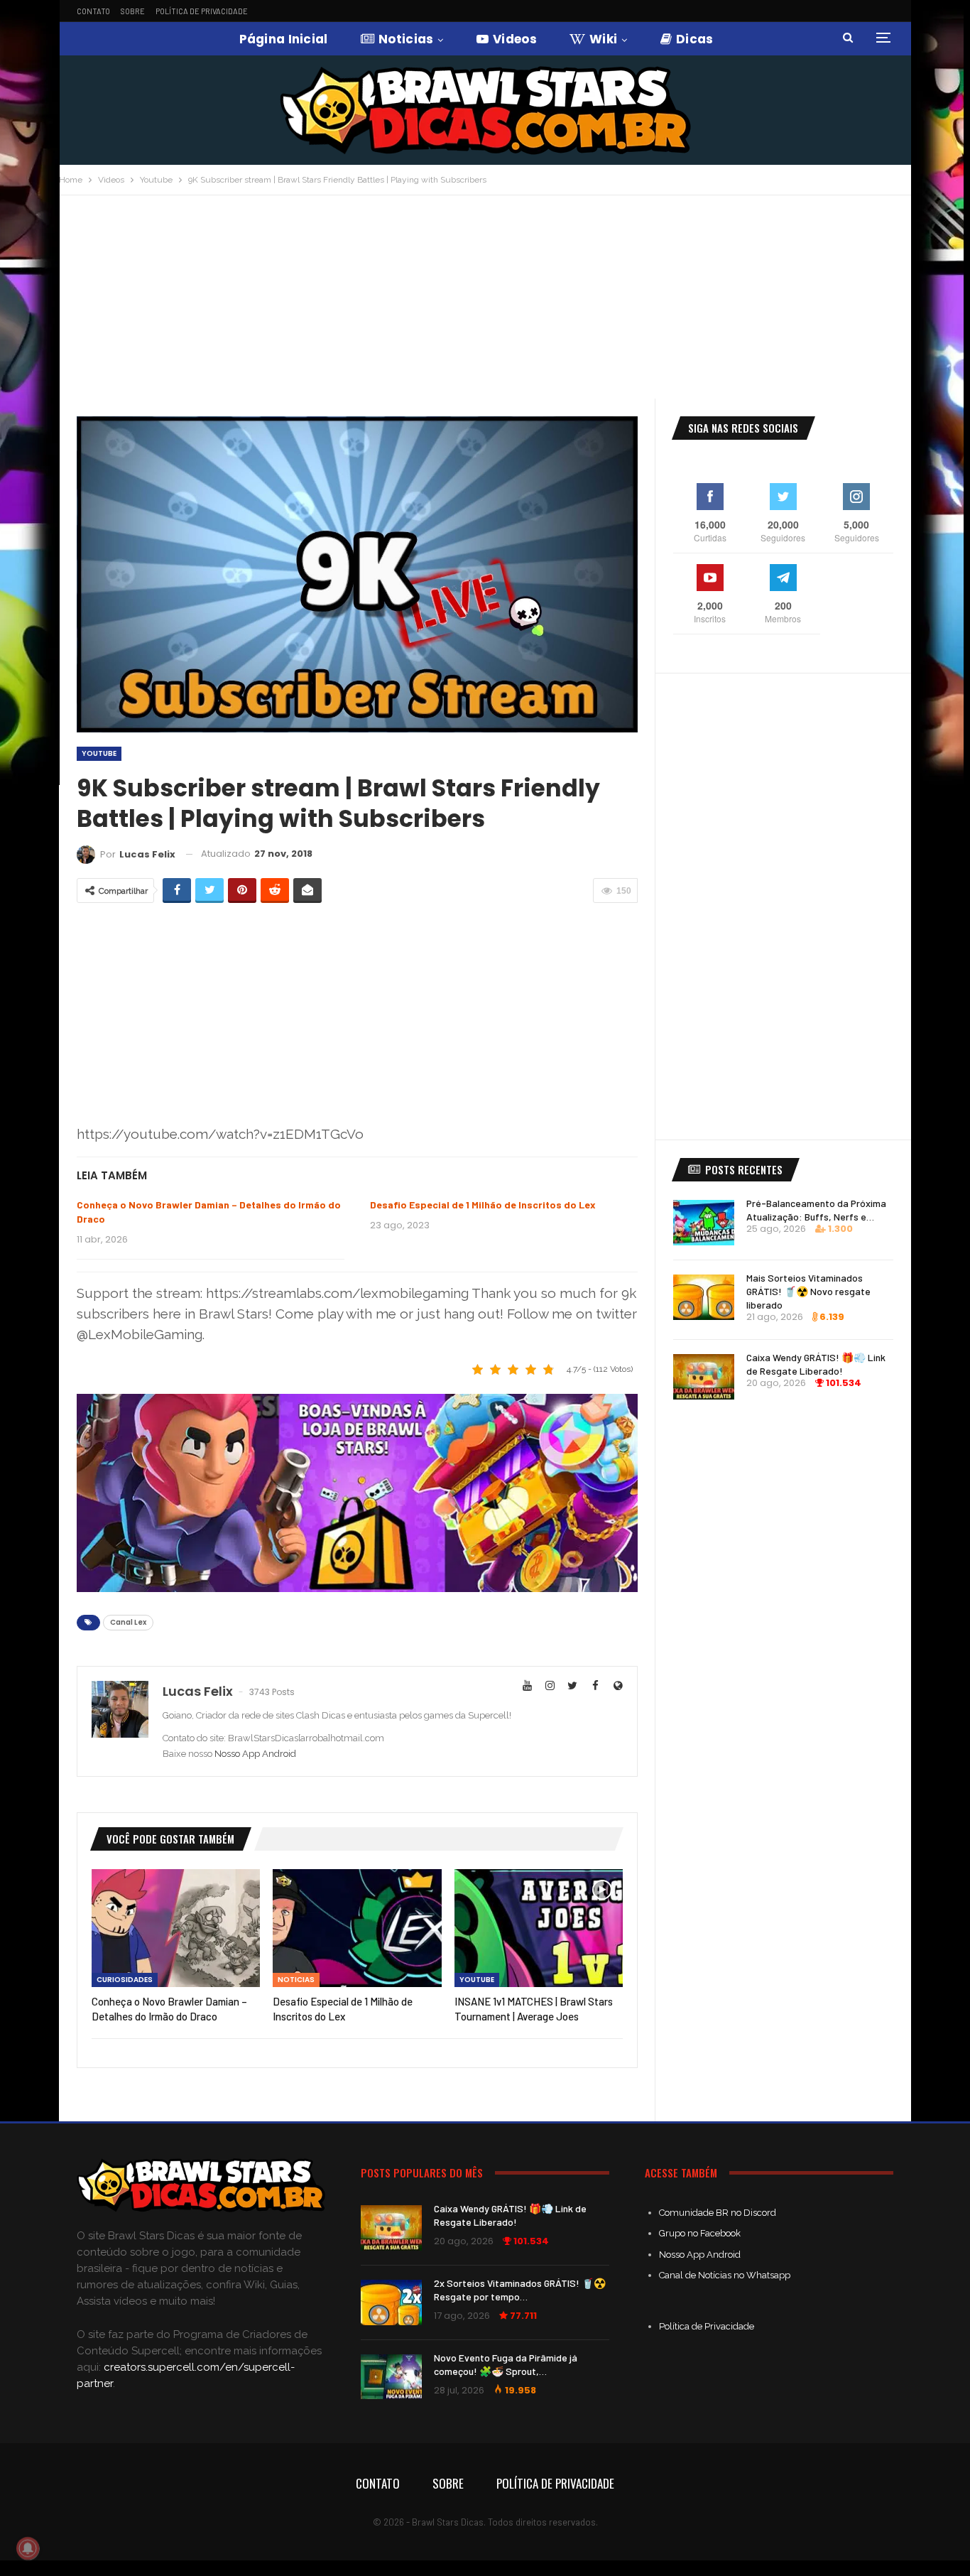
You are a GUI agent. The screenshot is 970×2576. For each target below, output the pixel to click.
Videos (515, 39)
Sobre (133, 11)
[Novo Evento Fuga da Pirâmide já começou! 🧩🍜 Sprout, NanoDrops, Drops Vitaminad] (391, 2377)
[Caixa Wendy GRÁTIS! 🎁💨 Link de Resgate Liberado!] (704, 1377)
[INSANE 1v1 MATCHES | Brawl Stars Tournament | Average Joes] (539, 1928)
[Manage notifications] (28, 2548)
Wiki (603, 39)
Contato (93, 11)
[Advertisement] (485, 302)
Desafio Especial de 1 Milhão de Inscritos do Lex (483, 1205)
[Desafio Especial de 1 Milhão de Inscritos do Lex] (357, 1928)
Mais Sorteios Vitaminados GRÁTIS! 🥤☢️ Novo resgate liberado (808, 1291)
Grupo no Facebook (700, 2233)
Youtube (99, 753)
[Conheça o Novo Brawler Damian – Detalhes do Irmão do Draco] (176, 1928)
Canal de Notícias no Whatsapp (725, 2275)
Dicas (695, 39)
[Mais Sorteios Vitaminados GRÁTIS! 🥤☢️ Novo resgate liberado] (704, 1297)
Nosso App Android (255, 1754)
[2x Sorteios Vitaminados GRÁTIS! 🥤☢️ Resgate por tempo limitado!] (391, 2302)
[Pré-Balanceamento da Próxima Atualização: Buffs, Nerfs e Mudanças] (704, 1223)
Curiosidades (125, 1980)
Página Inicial (284, 39)
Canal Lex (128, 1622)
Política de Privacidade (202, 11)
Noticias (406, 39)
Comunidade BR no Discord (718, 2213)
